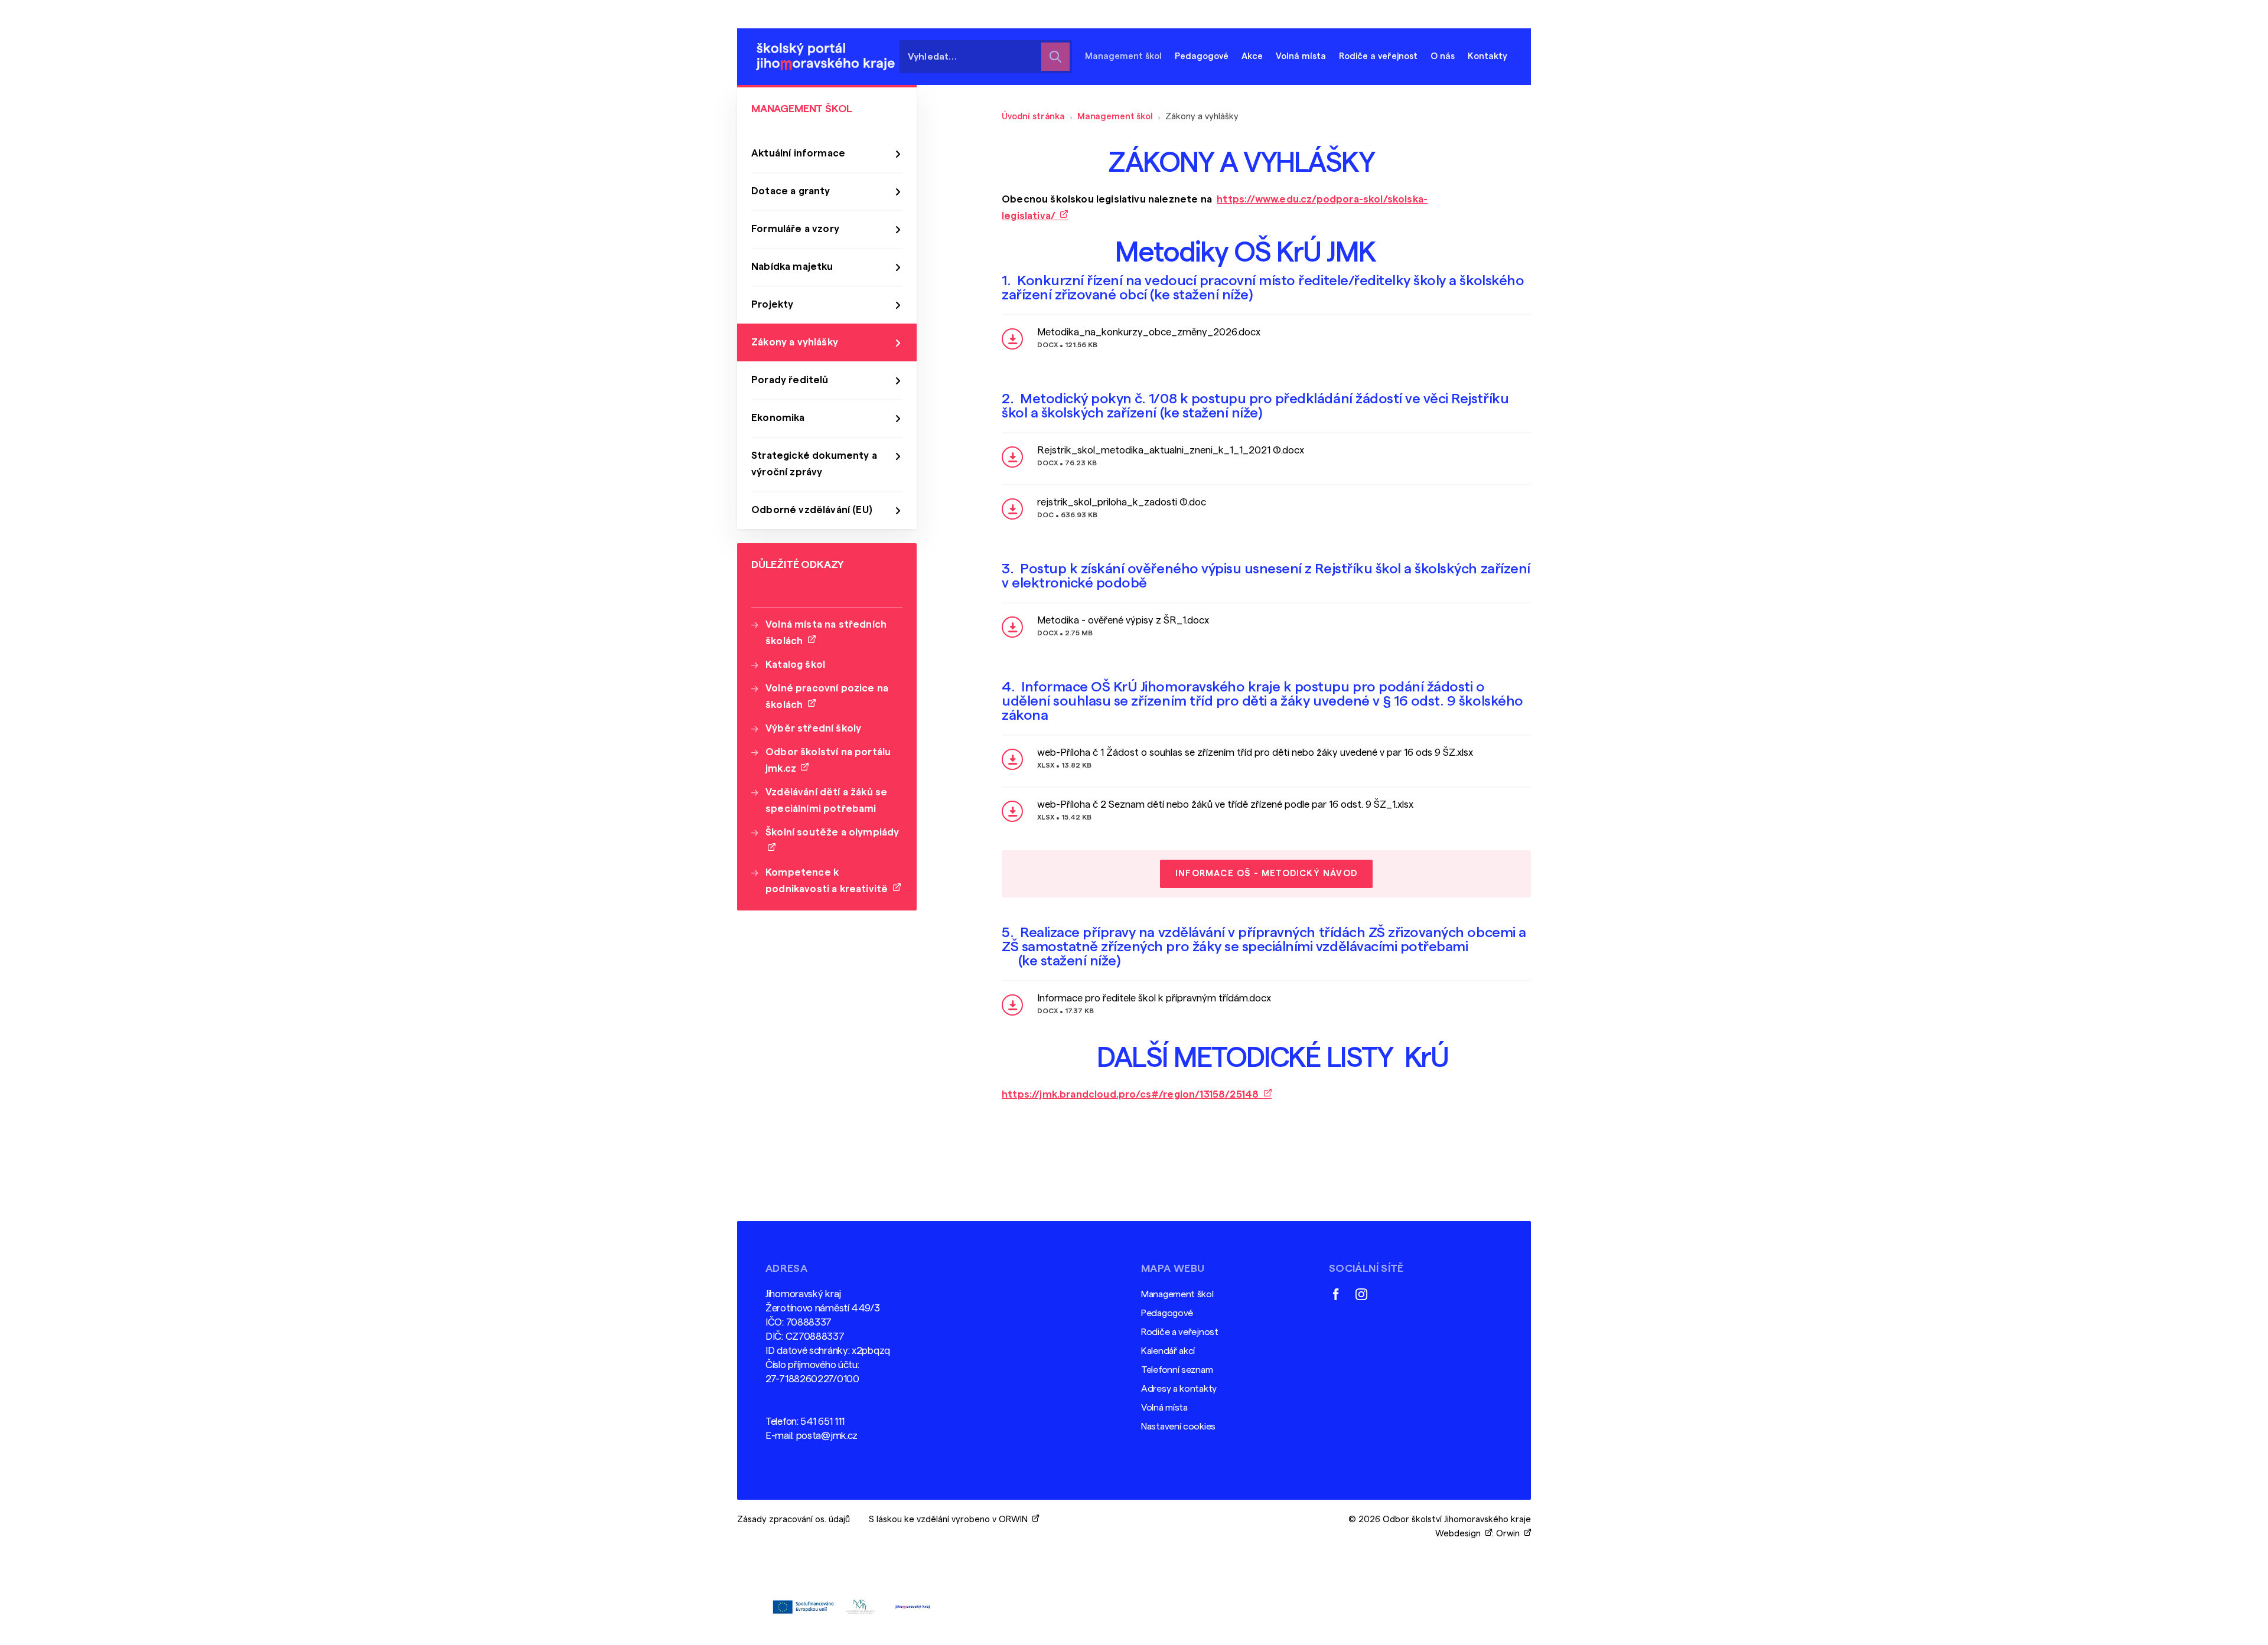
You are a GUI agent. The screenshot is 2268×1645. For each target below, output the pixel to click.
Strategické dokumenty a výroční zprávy (814, 464)
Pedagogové (1167, 1313)
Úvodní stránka (1033, 117)
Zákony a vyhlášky (795, 342)
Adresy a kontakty (1179, 1389)
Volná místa (1301, 56)
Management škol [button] (1123, 56)
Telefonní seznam (1177, 1370)
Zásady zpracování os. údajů (794, 1520)
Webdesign (1460, 1534)
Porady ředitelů (790, 380)
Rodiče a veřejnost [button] (1378, 56)
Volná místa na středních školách (826, 633)
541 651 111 (822, 1422)
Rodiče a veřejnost (1180, 1332)
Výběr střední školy (813, 728)
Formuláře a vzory (795, 229)
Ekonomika (778, 418)
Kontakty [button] (1487, 56)
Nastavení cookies (1178, 1427)
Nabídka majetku (792, 267)
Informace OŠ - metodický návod (1266, 874)
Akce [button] (1252, 56)
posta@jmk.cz (827, 1436)
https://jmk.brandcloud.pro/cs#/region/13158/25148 (1133, 1094)
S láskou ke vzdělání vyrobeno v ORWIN (951, 1520)
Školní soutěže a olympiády (832, 841)
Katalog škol (795, 665)
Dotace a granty (791, 191)
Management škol (1115, 117)
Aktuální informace (798, 153)
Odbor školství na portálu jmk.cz (828, 760)
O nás (1443, 56)
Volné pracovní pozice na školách (827, 696)
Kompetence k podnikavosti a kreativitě (829, 881)
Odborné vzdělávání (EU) (812, 510)
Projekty (772, 304)
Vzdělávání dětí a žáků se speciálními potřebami (826, 800)
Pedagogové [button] (1202, 56)
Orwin (1510, 1534)
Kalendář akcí (1168, 1351)
